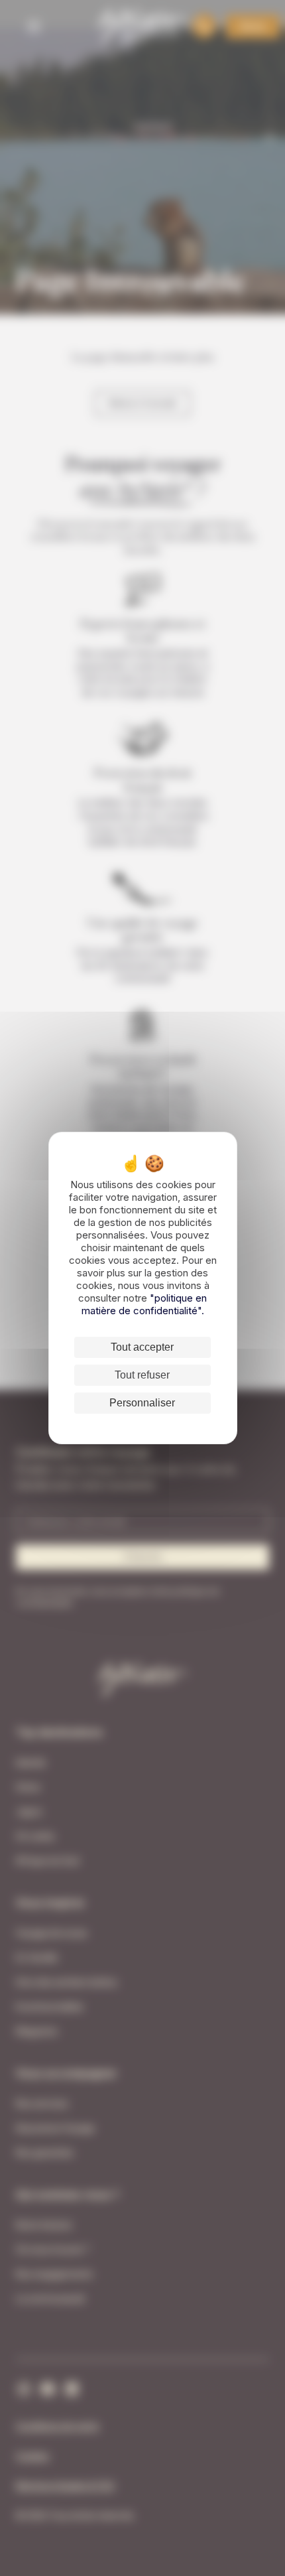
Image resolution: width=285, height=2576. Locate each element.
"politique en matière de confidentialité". (144, 1304)
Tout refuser (142, 1375)
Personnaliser (142, 1403)
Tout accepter (142, 1347)
